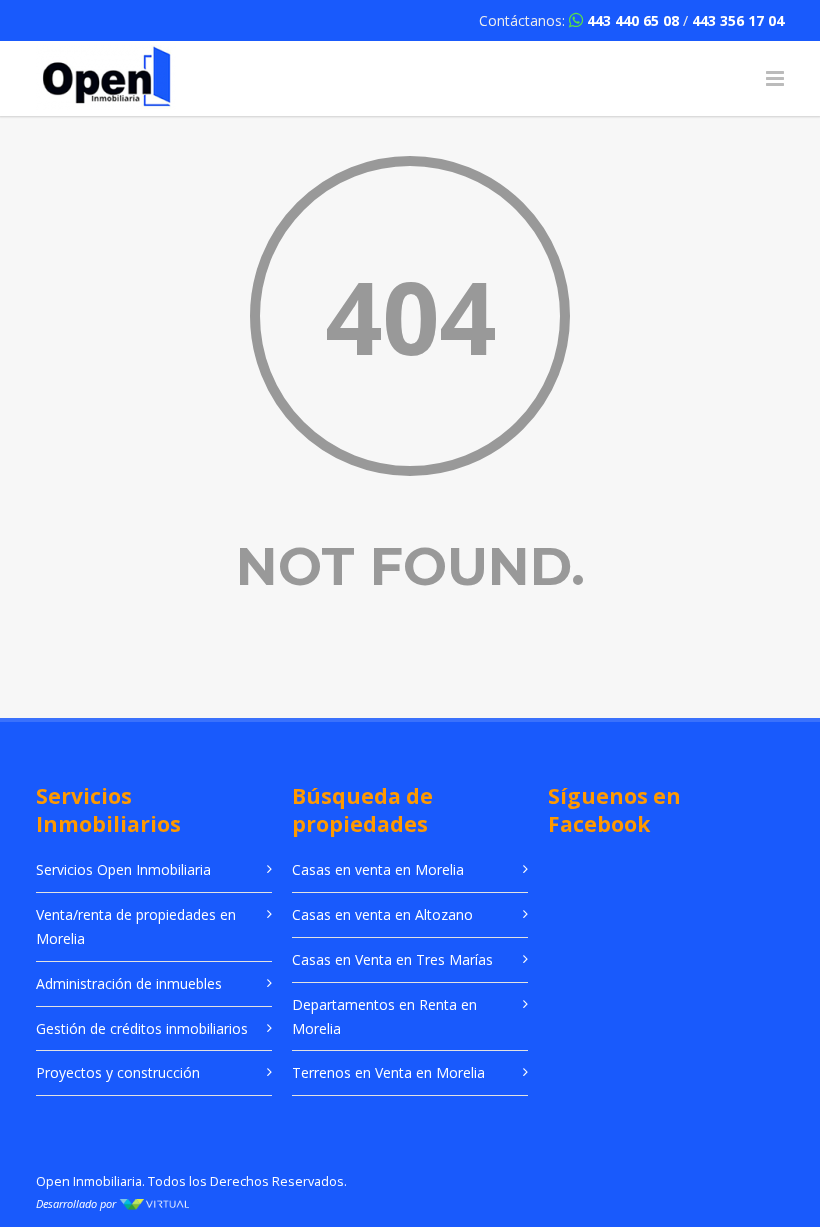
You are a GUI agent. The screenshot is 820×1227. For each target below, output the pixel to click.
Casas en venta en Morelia (378, 869)
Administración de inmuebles (129, 983)
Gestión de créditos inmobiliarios (142, 1028)
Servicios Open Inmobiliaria (123, 869)
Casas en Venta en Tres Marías (392, 959)
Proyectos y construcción (118, 1072)
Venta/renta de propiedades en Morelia (136, 926)
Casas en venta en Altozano (382, 914)
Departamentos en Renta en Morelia (384, 1016)
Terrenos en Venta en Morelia (388, 1072)
